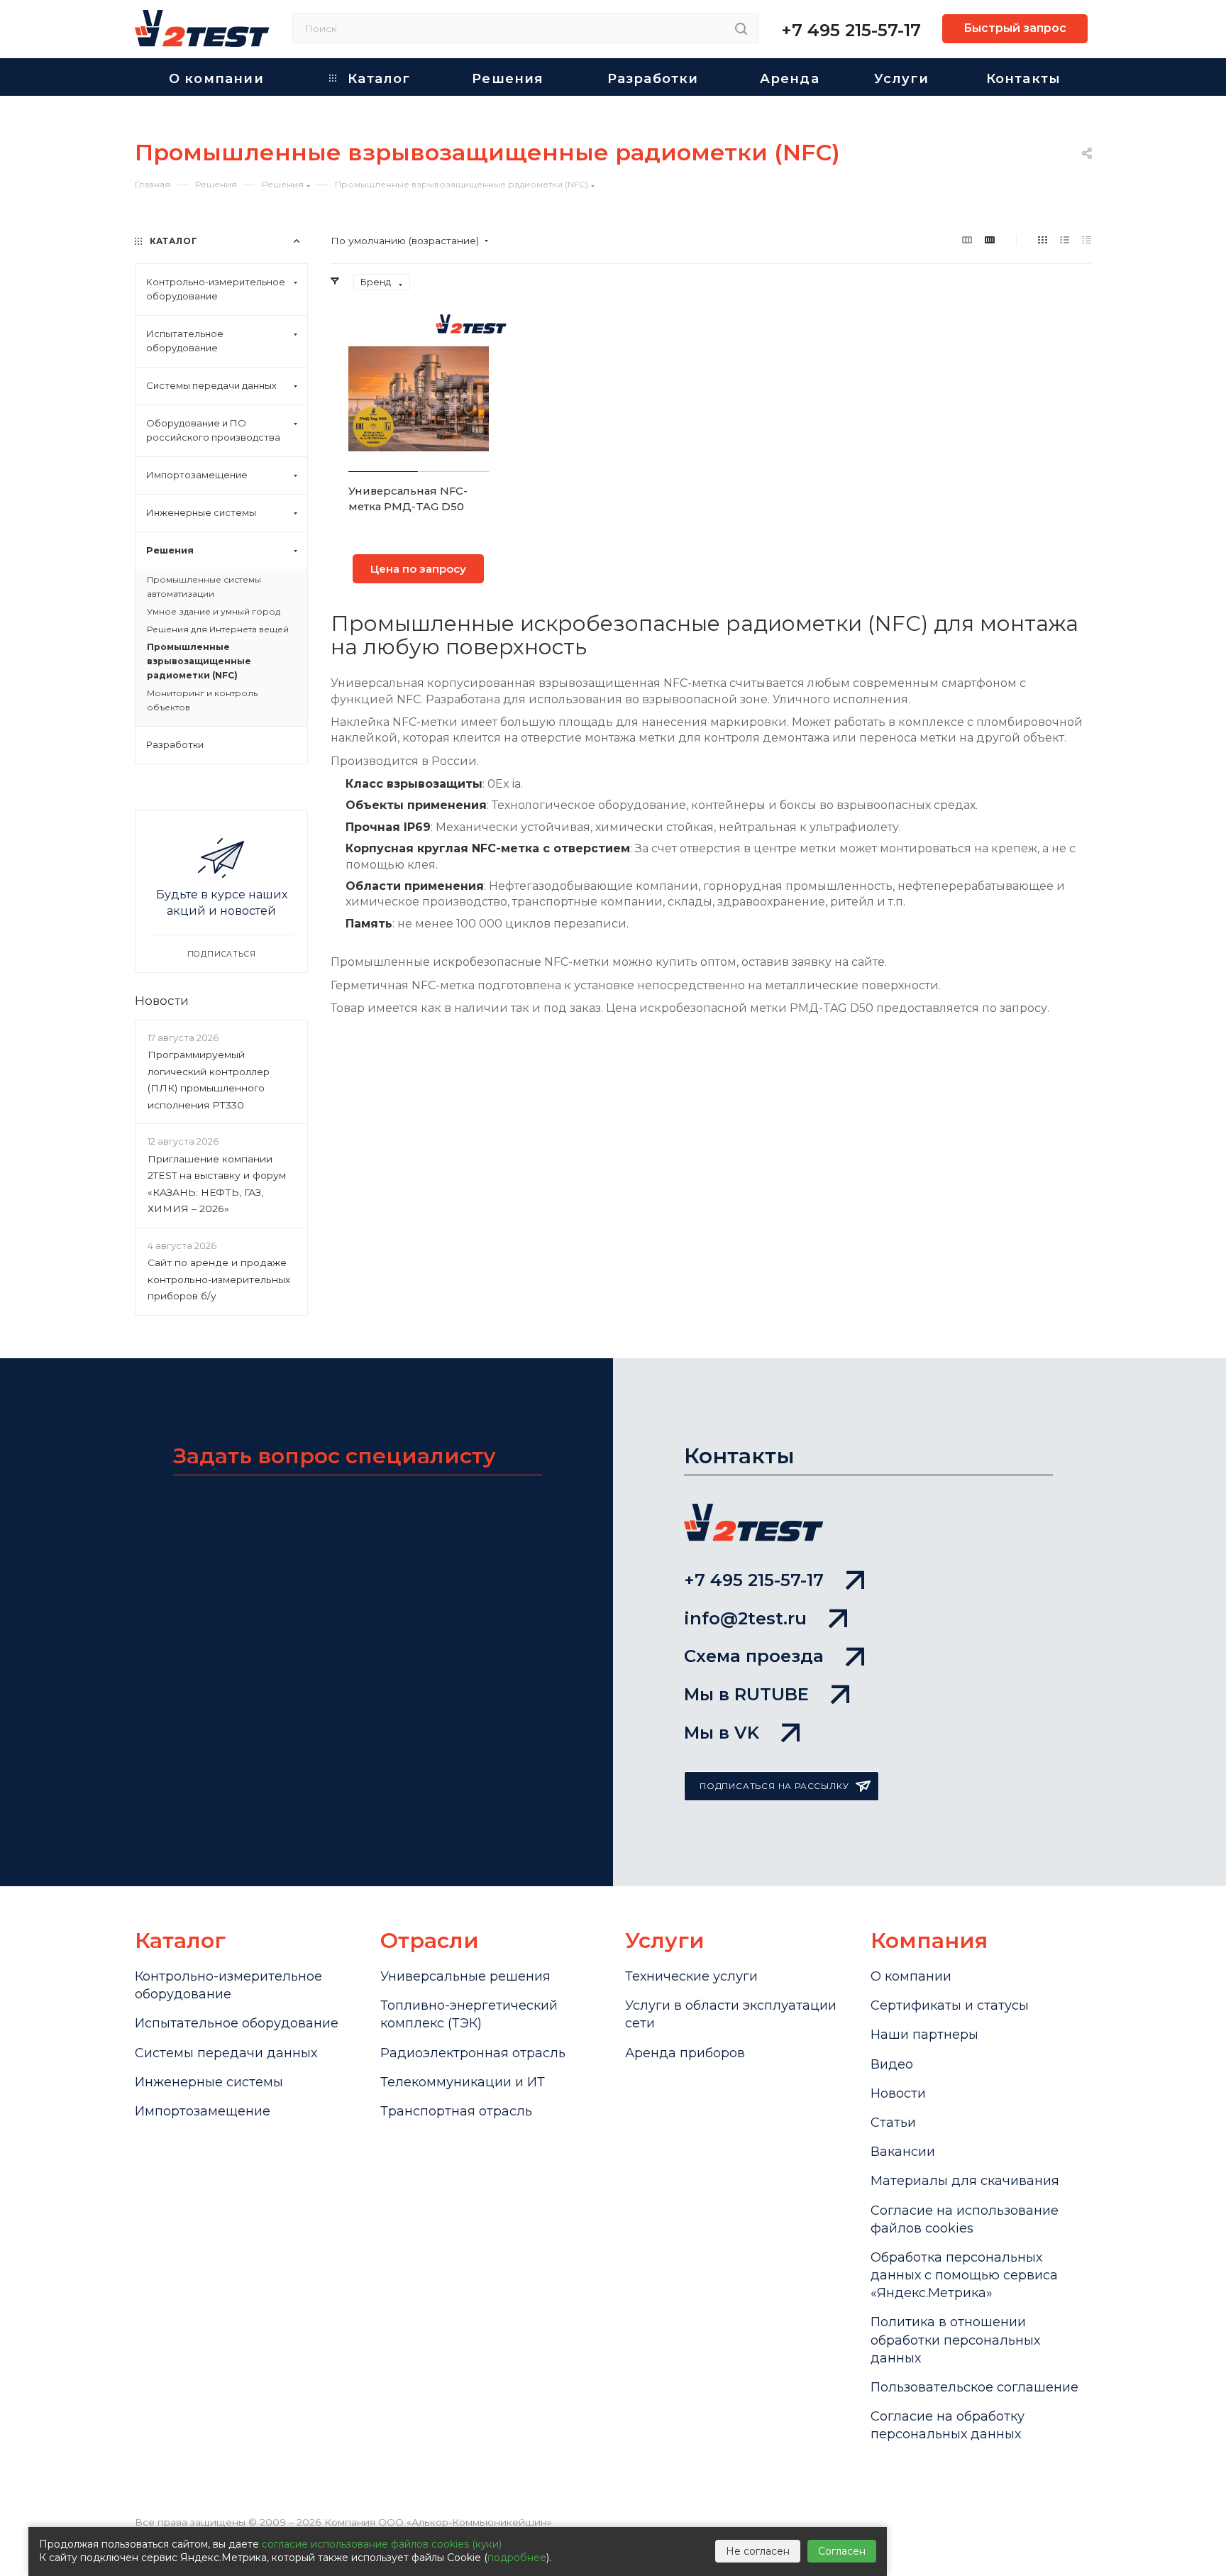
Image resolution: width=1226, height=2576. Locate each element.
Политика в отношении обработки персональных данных (955, 2340)
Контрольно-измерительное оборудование (228, 1985)
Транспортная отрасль (456, 2111)
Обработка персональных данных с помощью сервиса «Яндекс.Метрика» (964, 2275)
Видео (892, 2064)
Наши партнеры (924, 2035)
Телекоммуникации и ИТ (463, 2082)
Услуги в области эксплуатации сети (731, 2014)
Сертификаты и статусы (950, 2005)
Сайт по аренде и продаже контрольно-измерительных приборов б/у (219, 1280)
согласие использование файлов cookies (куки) (382, 2544)
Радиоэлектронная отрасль (473, 2053)
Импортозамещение (203, 2111)
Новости (162, 1000)
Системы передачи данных (226, 2053)
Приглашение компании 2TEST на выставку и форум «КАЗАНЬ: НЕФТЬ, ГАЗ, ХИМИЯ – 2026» (217, 1184)
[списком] (1065, 240)
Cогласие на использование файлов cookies (965, 2219)
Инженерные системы (209, 2082)
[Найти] (741, 28)
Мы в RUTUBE (746, 1694)
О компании (911, 1976)
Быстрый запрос (1015, 28)
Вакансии (903, 2152)
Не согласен (758, 2551)
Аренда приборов (685, 2053)
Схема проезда (754, 1656)
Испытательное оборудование (237, 2023)
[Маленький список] (967, 240)
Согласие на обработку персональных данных (948, 2425)
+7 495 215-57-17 (851, 30)
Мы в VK (722, 1733)
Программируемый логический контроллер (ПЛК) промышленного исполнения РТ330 (209, 1080)
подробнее (517, 2558)
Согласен (842, 2551)
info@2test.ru (745, 1618)
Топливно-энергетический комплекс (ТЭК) (469, 2014)
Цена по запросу (418, 569)
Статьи (893, 2123)
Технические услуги (691, 1976)
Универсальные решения (465, 1976)
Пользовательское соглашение (974, 2387)
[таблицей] (1087, 240)
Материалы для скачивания (965, 2181)
